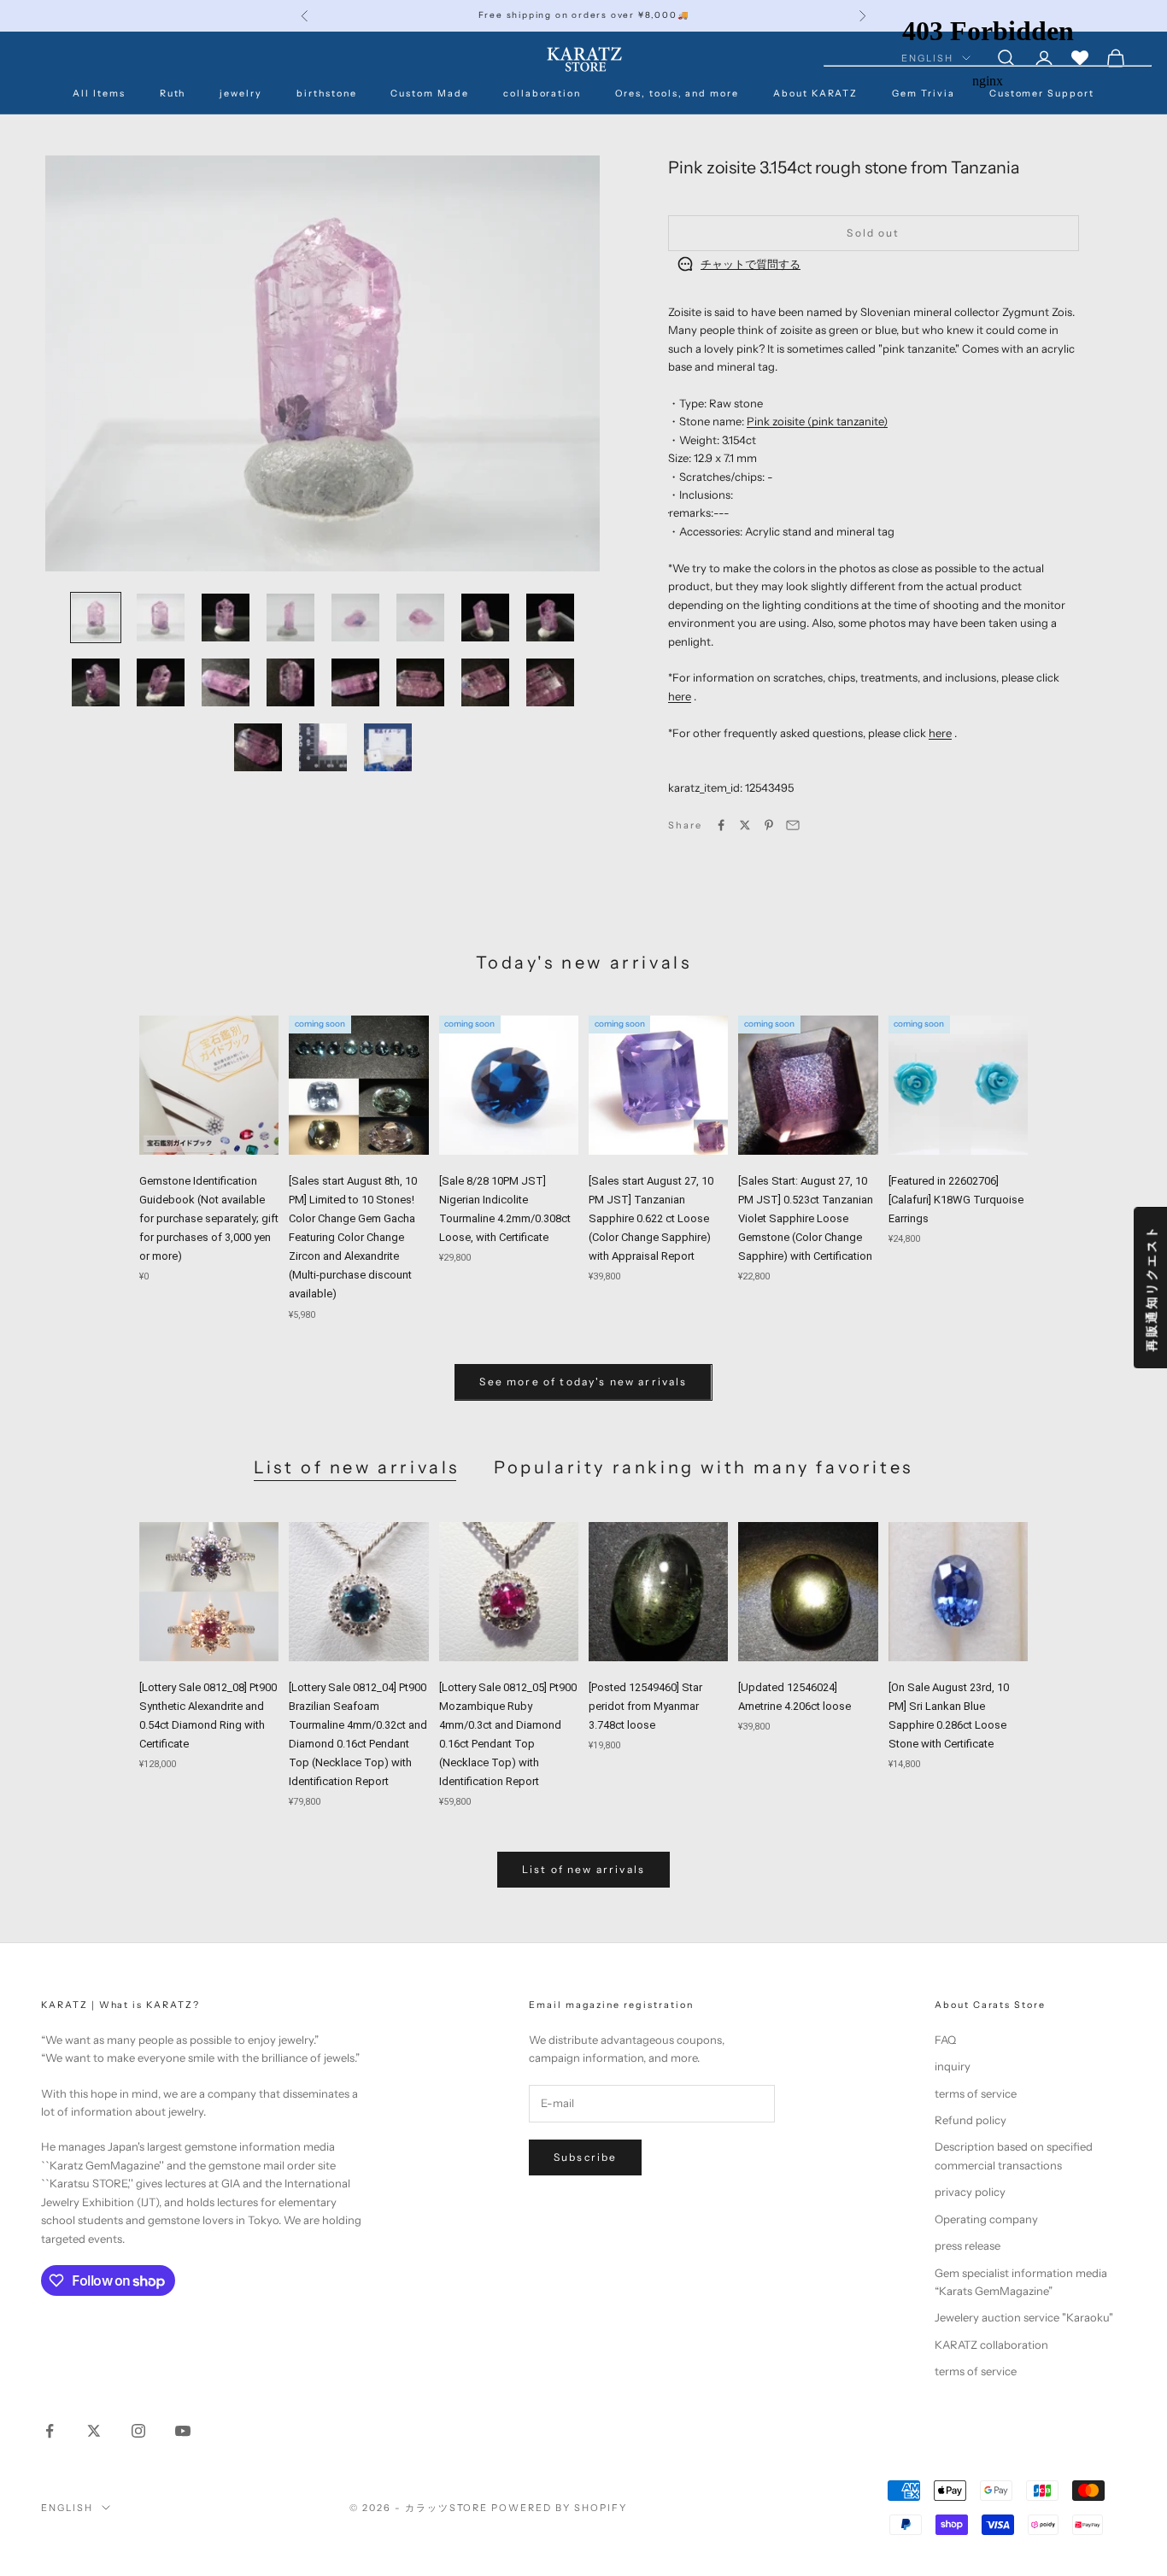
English (67, 2508)
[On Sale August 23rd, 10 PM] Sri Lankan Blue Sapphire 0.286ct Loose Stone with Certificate (949, 1715)
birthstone (326, 94)
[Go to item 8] (550, 618)
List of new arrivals (357, 1467)
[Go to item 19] (388, 747)
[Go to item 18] (323, 747)
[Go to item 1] (96, 618)
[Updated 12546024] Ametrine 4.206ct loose (795, 1697)
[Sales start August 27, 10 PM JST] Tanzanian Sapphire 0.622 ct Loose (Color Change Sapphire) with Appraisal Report (651, 1218)
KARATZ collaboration (991, 2345)
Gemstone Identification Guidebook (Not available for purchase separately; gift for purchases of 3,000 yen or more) (209, 1218)
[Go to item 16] (550, 682)
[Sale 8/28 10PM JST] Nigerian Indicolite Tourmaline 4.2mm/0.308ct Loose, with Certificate (505, 1209)
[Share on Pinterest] (769, 825)
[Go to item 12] (290, 682)
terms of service (976, 2093)
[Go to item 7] (485, 618)
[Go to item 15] (485, 682)
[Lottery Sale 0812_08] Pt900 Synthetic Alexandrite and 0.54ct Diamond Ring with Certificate (208, 1715)
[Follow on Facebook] (50, 2431)
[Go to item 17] (258, 747)
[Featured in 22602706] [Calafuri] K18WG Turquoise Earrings (956, 1200)
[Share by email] (793, 825)
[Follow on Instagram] (138, 2431)
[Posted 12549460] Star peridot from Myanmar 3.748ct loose (645, 1706)
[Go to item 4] (290, 618)
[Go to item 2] (161, 618)
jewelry (241, 94)
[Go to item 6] (420, 618)
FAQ (945, 2040)
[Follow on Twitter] (94, 2431)
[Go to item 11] (226, 682)
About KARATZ (815, 94)
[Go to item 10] (161, 682)
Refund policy (971, 2120)
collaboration (542, 94)
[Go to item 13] (355, 682)
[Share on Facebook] (721, 825)
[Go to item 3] (226, 618)
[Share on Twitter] (745, 825)
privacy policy (970, 2192)
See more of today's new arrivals (583, 1382)
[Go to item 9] (96, 682)
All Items (99, 94)
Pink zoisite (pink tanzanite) (817, 421)
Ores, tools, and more (677, 94)
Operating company (986, 2219)
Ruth (173, 94)
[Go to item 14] (420, 682)
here (680, 695)
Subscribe (585, 2157)
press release (968, 2245)
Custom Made (429, 94)
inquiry (953, 2066)
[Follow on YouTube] (183, 2431)
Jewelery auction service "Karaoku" (1024, 2317)
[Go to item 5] (355, 618)
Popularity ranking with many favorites (704, 1467)
